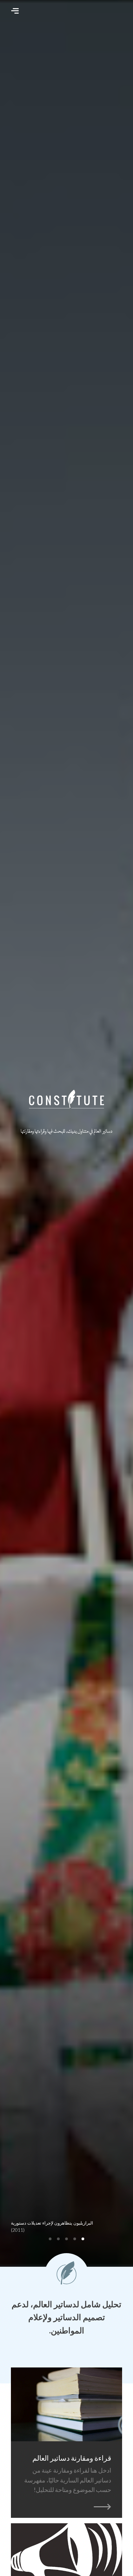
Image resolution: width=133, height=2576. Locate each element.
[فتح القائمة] (15, 11)
